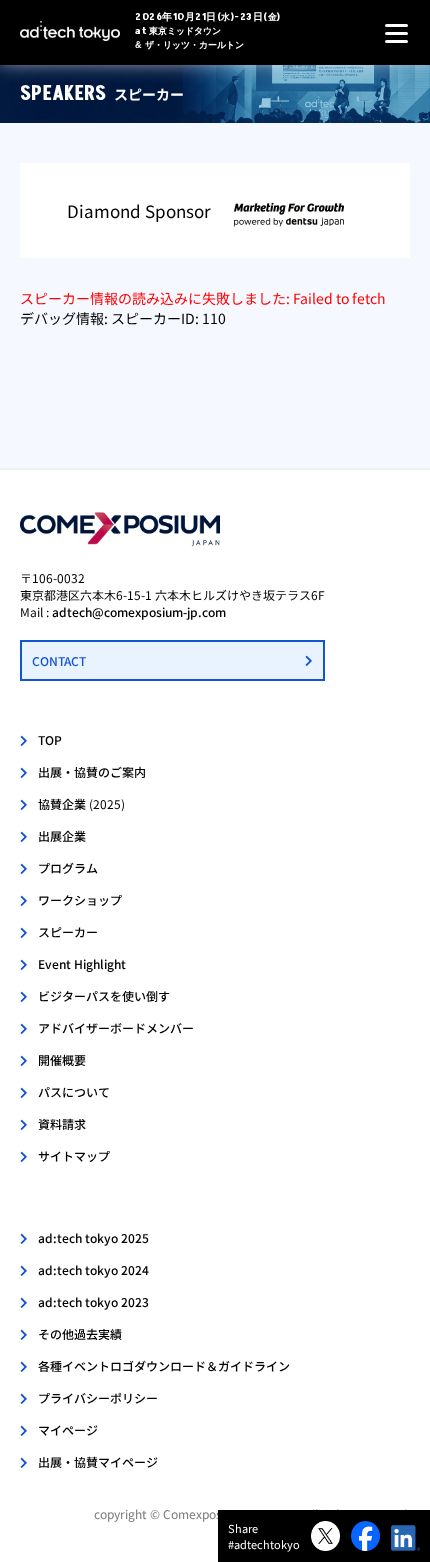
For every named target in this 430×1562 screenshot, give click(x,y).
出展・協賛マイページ (98, 1461)
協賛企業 (81, 803)
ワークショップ (80, 899)
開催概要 (62, 1059)
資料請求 (62, 1123)
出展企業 (62, 835)
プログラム (68, 867)
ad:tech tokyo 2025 (93, 1237)
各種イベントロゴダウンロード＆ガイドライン (164, 1365)
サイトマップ (74, 1155)
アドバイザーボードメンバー (116, 1027)
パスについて (74, 1091)
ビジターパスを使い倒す (104, 995)
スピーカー (68, 931)
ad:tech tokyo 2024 (93, 1269)
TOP (50, 739)
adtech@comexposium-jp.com (139, 611)
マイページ (68, 1429)
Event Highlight (82, 963)
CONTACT (59, 660)
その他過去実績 (80, 1333)
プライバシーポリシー (98, 1397)
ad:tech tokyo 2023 (93, 1301)
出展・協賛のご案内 (92, 771)
